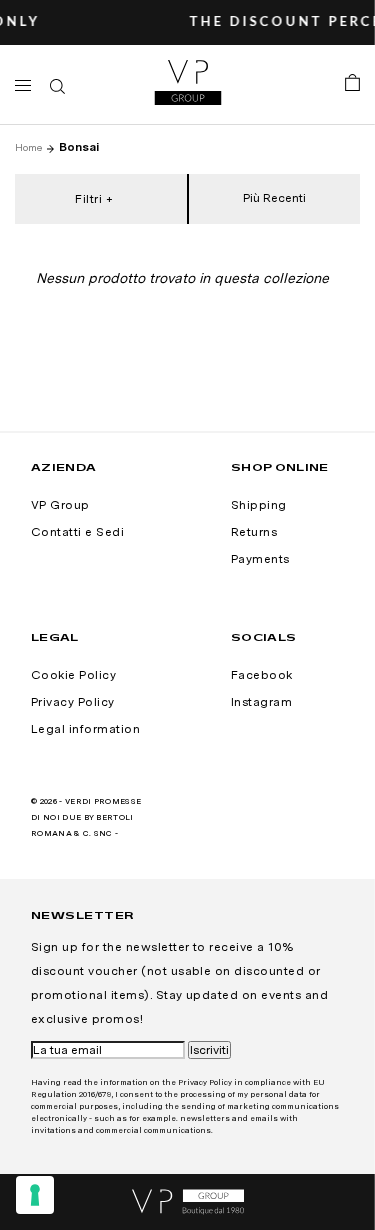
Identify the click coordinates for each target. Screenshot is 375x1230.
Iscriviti (209, 1050)
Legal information (85, 729)
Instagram (261, 702)
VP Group (60, 505)
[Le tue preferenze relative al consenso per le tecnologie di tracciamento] (35, 1195)
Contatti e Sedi (77, 532)
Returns (254, 532)
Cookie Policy (73, 675)
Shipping (259, 505)
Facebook (262, 675)
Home (28, 147)
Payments (260, 559)
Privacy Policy (73, 702)
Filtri (88, 199)
